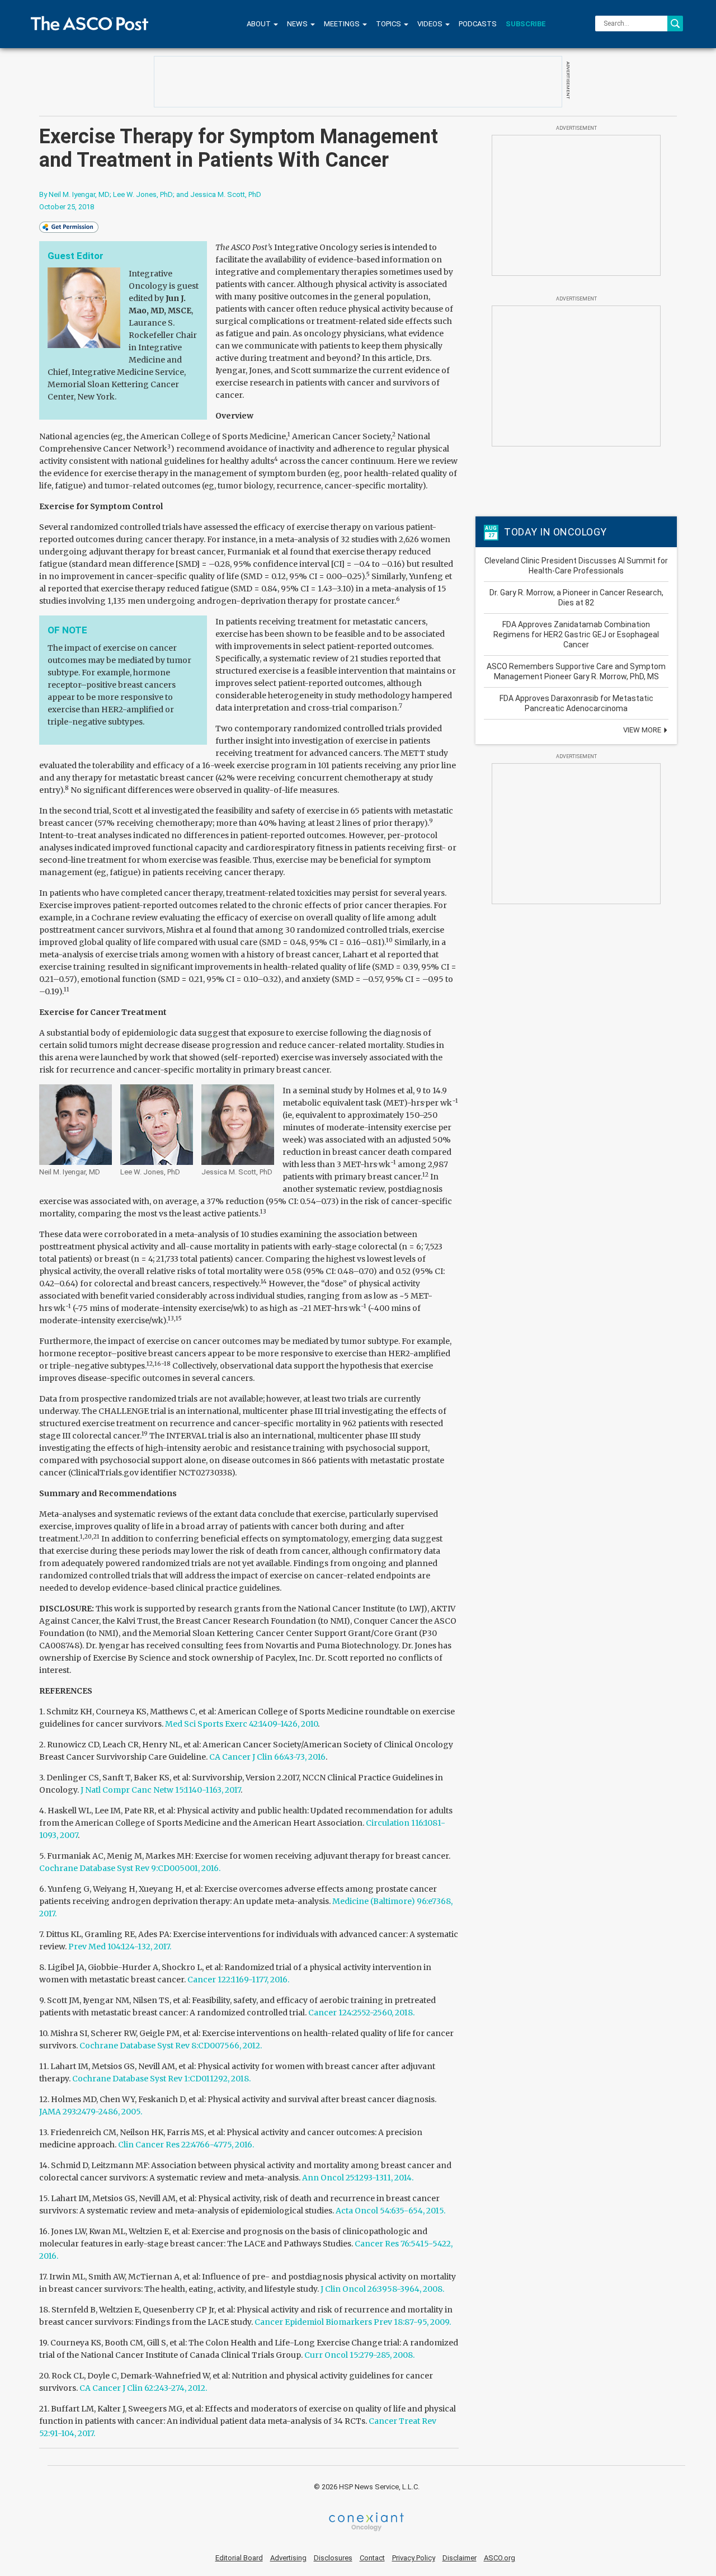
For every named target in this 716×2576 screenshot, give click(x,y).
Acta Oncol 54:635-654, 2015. (390, 2211)
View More (643, 730)
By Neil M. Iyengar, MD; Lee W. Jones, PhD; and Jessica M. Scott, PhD (150, 194)
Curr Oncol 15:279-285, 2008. (359, 2355)
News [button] (298, 24)
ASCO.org (500, 2558)
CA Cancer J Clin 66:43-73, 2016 (267, 1757)
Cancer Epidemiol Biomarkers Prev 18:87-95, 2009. (353, 2322)
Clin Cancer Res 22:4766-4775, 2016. (186, 2145)
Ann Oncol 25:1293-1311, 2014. (358, 2178)
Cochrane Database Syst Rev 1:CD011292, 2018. (161, 2079)
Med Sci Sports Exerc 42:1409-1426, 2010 (241, 1724)
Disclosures (333, 2558)
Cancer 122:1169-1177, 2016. (238, 1980)
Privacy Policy (414, 2558)
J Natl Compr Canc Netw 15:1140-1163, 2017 (161, 1790)
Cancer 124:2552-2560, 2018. (361, 2013)
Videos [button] (431, 24)
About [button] (260, 24)
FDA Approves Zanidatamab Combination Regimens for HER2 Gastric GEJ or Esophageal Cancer (576, 634)
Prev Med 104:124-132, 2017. (120, 1947)
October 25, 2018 (67, 207)
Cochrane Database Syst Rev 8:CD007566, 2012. (171, 2046)
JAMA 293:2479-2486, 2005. (91, 2112)
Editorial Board (239, 2558)
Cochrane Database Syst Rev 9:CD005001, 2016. (130, 1868)
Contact (372, 2558)
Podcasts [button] (478, 24)
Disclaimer (460, 2558)
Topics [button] (389, 24)
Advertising (288, 2558)
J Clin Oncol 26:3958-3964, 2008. (382, 2289)
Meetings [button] (343, 24)
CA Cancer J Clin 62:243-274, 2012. (143, 2388)
